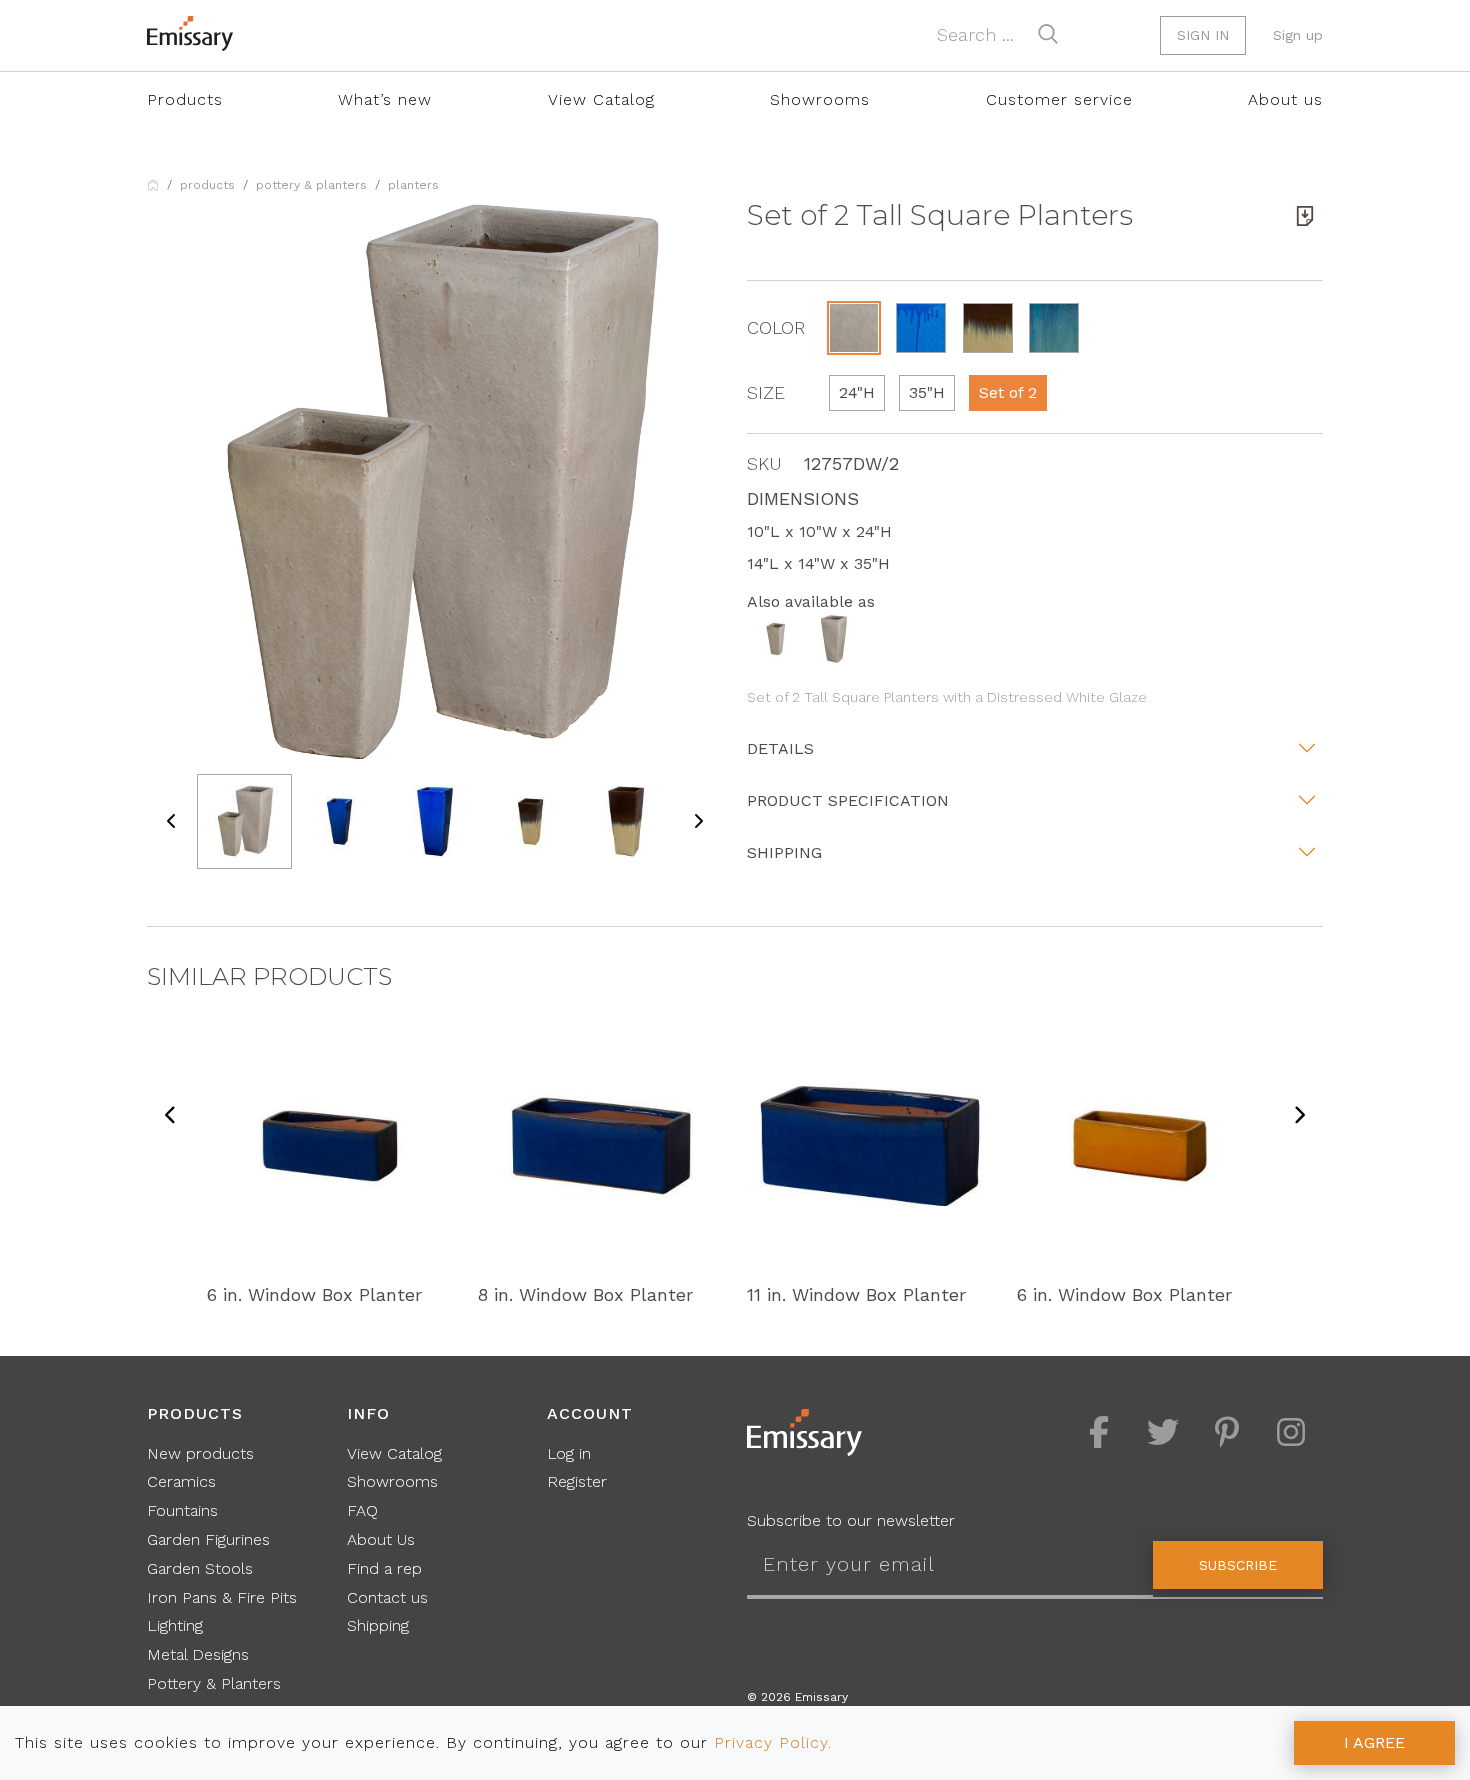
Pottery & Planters (311, 185)
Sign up (1298, 35)
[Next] (1299, 1116)
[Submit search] (1048, 34)
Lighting (175, 1625)
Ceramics (181, 1481)
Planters (413, 185)
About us (1285, 99)
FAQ (362, 1510)
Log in (569, 1453)
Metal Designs (198, 1654)
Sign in (1203, 35)
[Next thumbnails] (698, 821)
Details (780, 748)
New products (200, 1453)
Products (185, 99)
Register (577, 1481)
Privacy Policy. (773, 1742)
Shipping (784, 852)
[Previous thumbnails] (172, 821)
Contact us (387, 1597)
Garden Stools (200, 1568)
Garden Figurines (208, 1539)
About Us (381, 1539)
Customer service (1059, 99)
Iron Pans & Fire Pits (222, 1597)
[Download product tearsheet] (1305, 216)
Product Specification (848, 800)
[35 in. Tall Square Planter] (834, 637)
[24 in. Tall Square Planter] (776, 637)
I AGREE (1374, 1742)
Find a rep (384, 1568)
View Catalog (601, 99)
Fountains (182, 1510)
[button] (854, 328)
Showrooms (820, 99)
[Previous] (171, 1116)
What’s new (385, 99)
